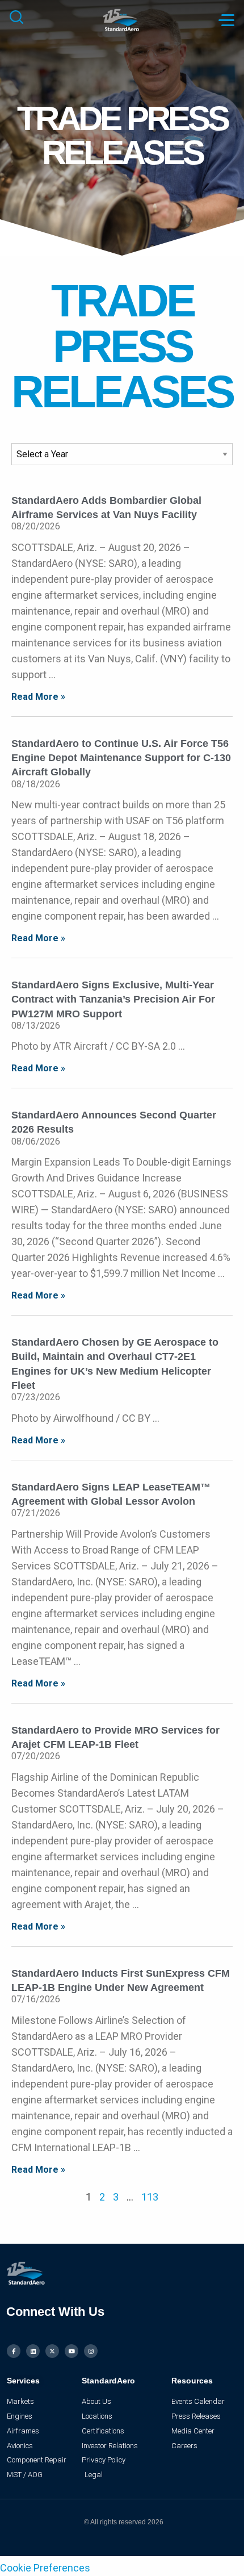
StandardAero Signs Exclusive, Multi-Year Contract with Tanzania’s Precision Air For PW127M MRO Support (113, 999)
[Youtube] (71, 2351)
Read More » (38, 697)
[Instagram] (91, 2351)
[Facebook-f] (14, 2351)
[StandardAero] (122, 19)
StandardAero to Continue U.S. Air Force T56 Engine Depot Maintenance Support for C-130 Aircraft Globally (121, 758)
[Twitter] (52, 2351)
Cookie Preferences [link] (45, 2568)
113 (150, 2197)
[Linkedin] (33, 2351)
